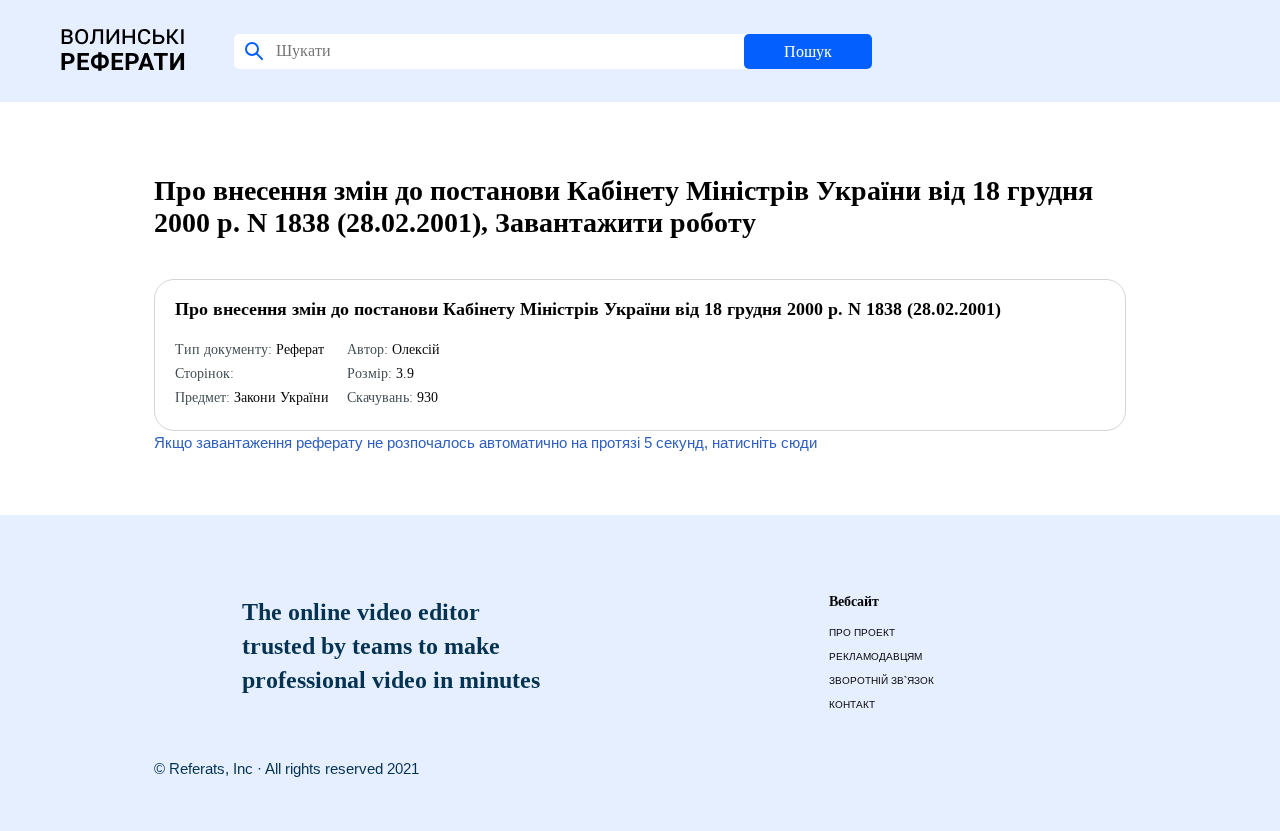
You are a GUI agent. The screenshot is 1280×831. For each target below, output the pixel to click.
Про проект (862, 632)
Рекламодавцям (875, 656)
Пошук (808, 51)
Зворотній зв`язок (881, 680)
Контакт (852, 704)
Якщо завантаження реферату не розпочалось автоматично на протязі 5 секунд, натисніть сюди (485, 442)
